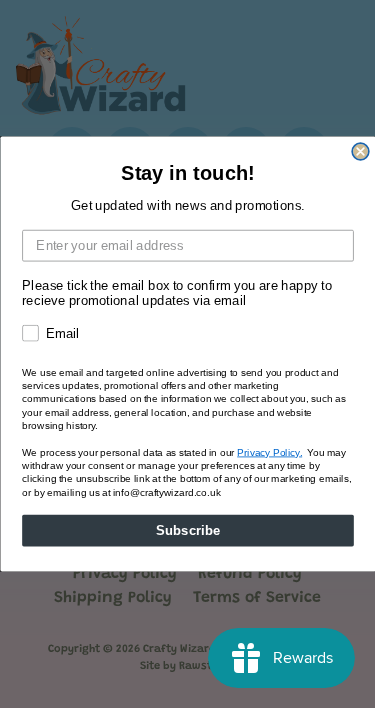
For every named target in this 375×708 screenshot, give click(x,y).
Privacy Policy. (269, 452)
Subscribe (187, 530)
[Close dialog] (360, 151)
